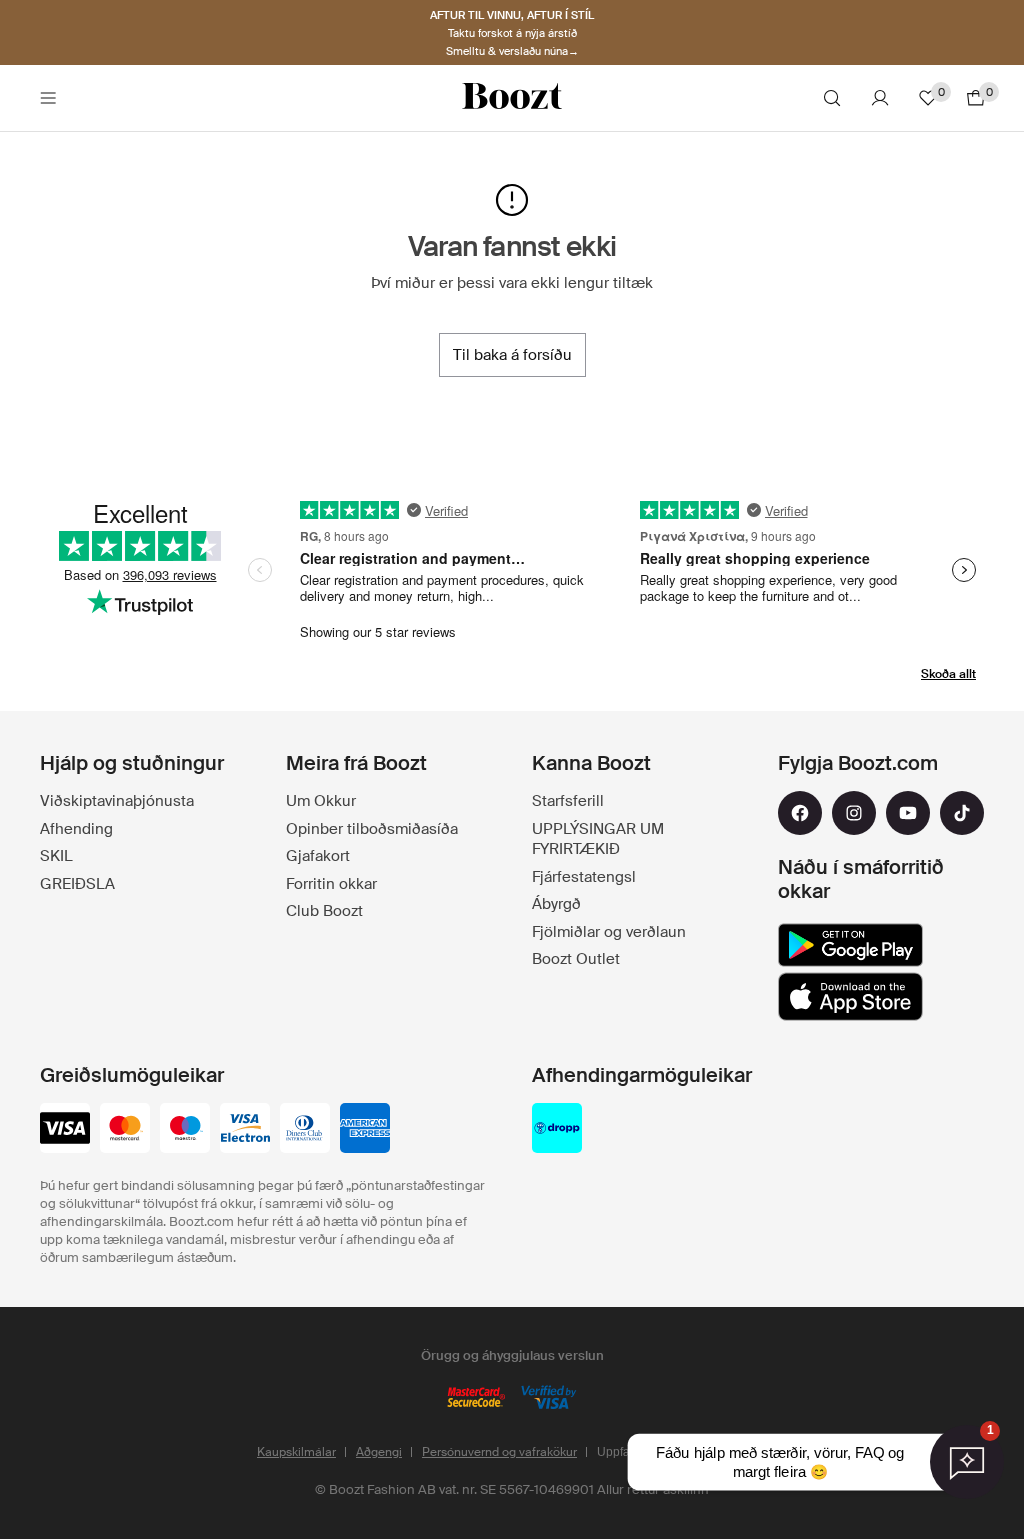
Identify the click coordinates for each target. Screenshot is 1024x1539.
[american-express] (365, 1130)
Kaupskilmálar (296, 1452)
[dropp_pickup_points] (557, 1130)
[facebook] (800, 813)
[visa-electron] (245, 1130)
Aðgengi (379, 1452)
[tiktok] (962, 813)
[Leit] (832, 98)
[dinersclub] (305, 1130)
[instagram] (854, 813)
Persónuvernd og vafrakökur (499, 1452)
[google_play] (850, 945)
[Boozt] (512, 98)
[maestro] (185, 1130)
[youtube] (908, 813)
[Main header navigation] (48, 98)
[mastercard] (125, 1130)
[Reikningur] (880, 98)
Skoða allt (948, 674)
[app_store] (850, 997)
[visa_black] (65, 1130)
